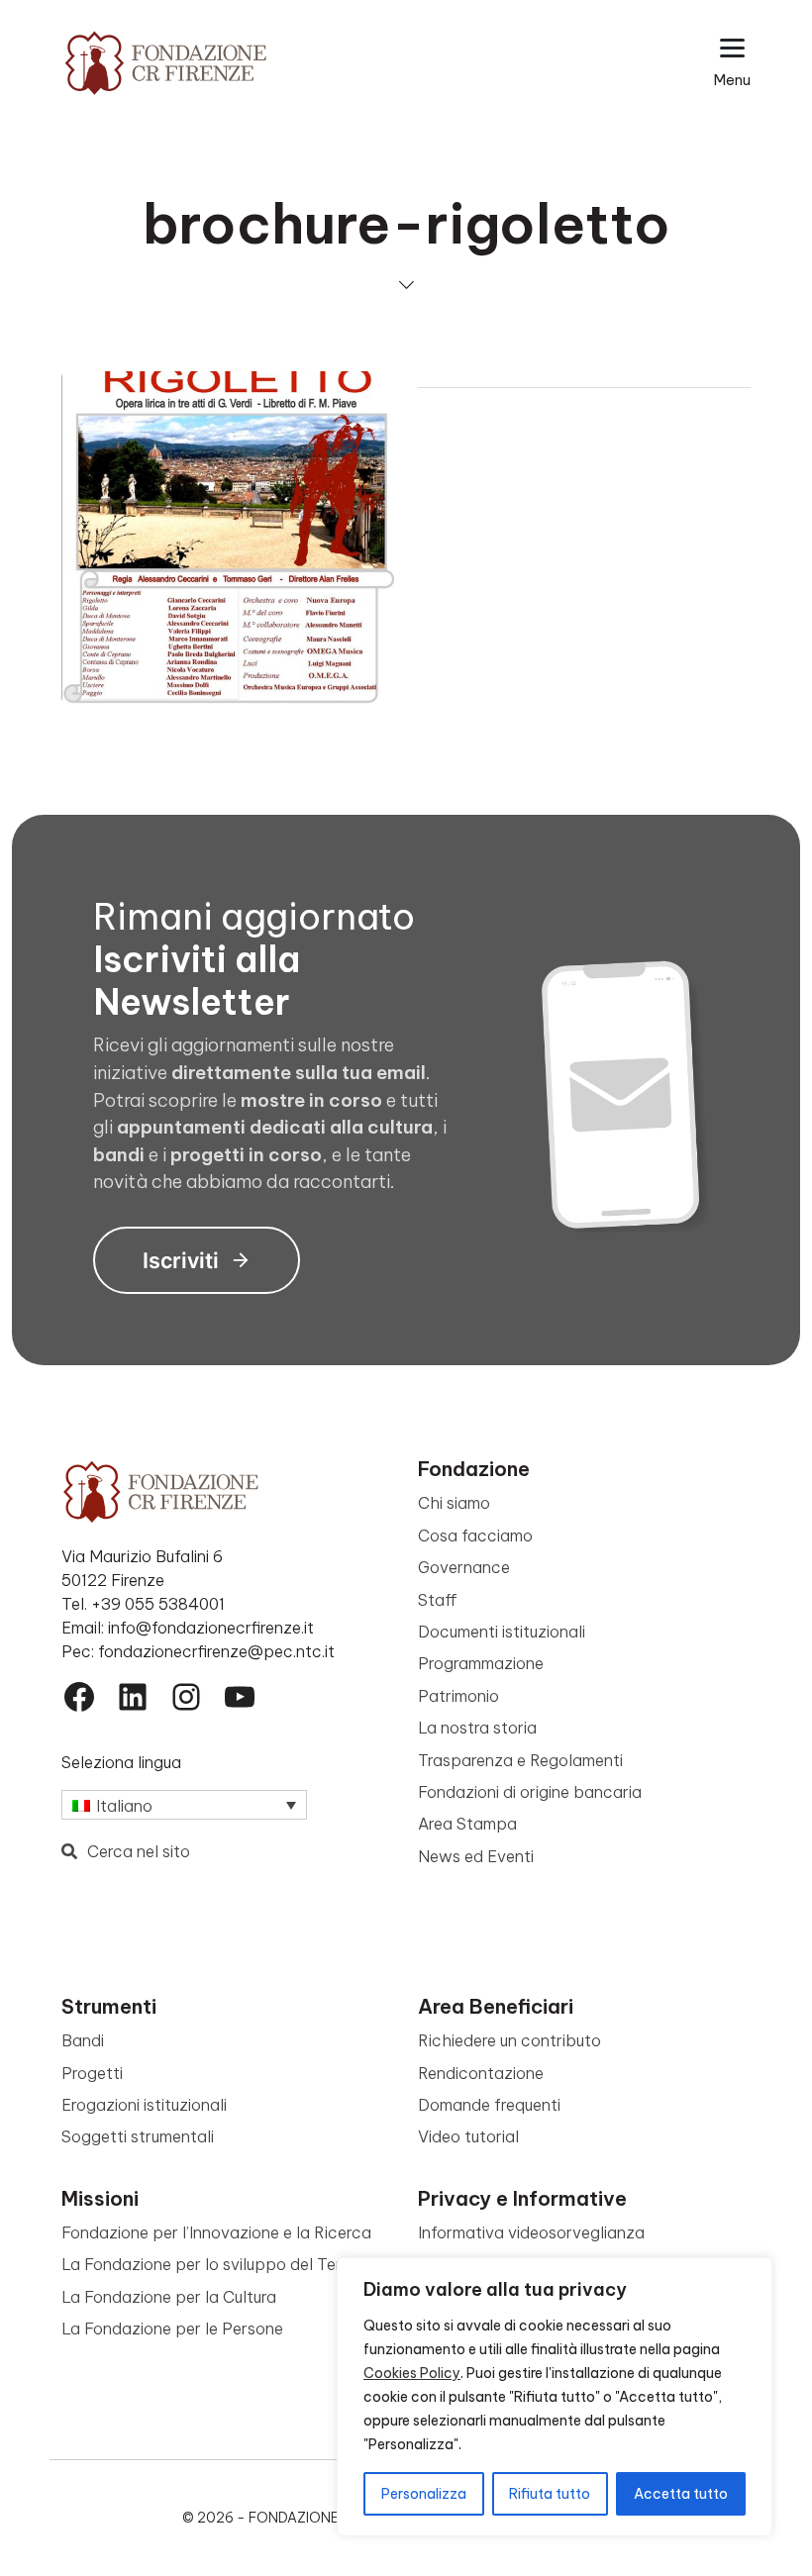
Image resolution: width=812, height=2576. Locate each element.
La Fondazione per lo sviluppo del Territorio (224, 2264)
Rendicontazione (481, 2073)
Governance (464, 1567)
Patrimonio (458, 1696)
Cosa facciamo (475, 1536)
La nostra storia (477, 1728)
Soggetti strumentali (138, 2136)
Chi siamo (454, 1503)
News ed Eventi (476, 1856)
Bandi (83, 2040)
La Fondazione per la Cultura (169, 2297)
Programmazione (481, 1663)
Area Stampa (467, 1824)
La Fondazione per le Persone (172, 2328)
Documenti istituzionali (502, 1632)
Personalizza (424, 2494)
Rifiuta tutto (550, 2494)
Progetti (92, 2073)
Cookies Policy (412, 2373)
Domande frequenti (489, 2105)
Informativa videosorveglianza (531, 2232)
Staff (438, 1600)
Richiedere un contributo (509, 2040)
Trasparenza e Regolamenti (520, 1760)
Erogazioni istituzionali (144, 2105)
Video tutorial (468, 2136)
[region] (555, 2397)
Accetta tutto (681, 2494)
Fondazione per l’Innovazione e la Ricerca (216, 2232)
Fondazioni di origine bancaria (530, 1792)
